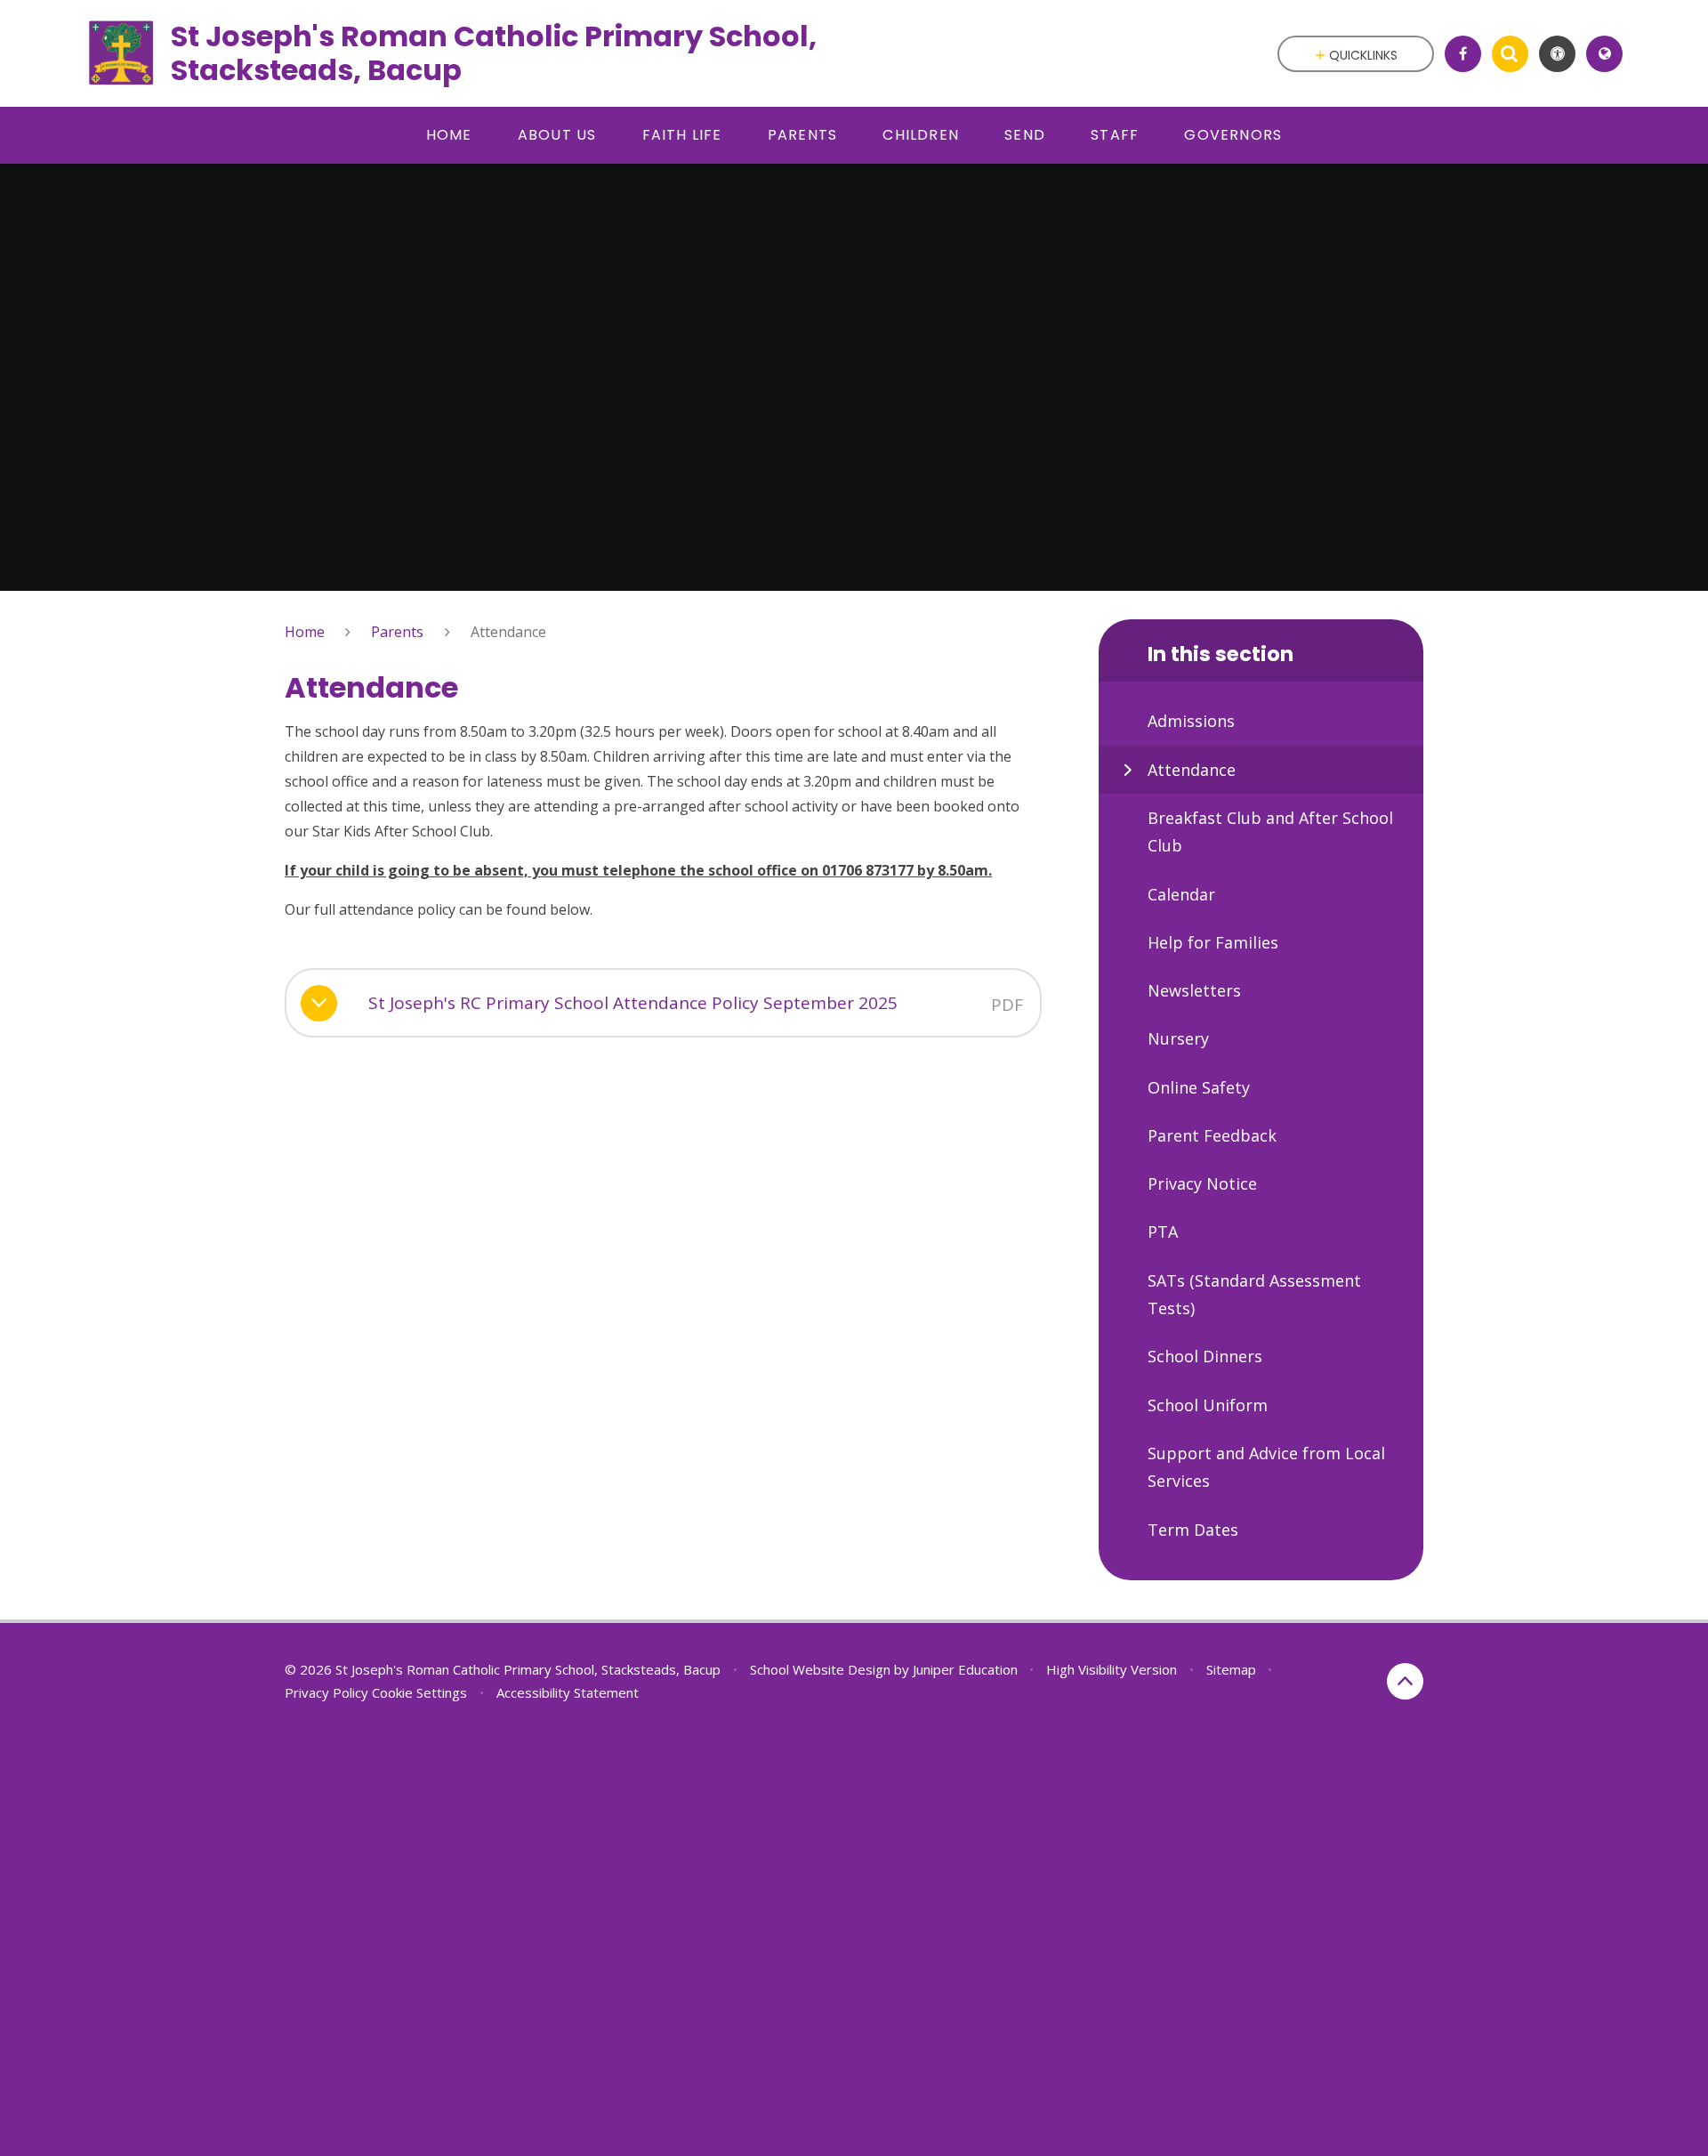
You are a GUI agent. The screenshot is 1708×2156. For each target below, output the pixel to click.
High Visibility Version (1112, 1669)
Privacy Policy (326, 1692)
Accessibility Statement (568, 1692)
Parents (397, 632)
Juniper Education (965, 1669)
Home (305, 632)
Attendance (508, 632)
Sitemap (1231, 1669)
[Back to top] (1405, 1681)
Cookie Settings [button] (419, 1692)
